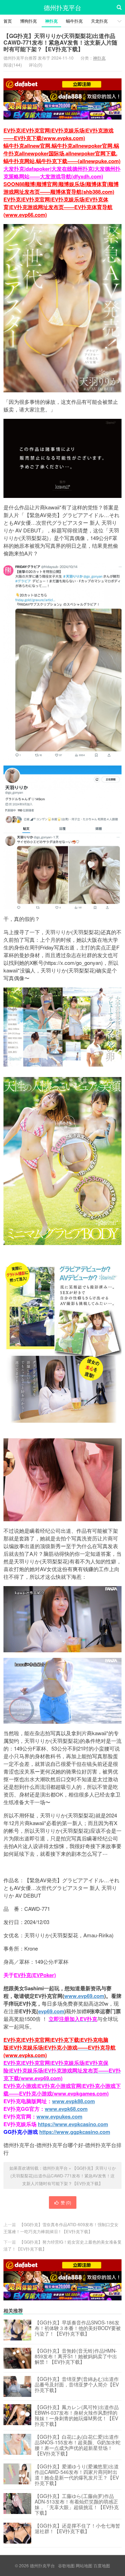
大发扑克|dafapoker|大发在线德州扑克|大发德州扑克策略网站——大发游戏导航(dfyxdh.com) (62, 172)
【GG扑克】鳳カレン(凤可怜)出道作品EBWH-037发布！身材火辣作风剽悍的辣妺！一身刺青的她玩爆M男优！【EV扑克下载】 (77, 2415)
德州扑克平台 (62, 7)
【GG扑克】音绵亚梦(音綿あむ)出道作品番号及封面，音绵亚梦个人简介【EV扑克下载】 (77, 2385)
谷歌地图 (66, 2565)
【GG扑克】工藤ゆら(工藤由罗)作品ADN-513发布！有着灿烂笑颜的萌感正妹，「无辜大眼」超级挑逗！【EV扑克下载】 (77, 2504)
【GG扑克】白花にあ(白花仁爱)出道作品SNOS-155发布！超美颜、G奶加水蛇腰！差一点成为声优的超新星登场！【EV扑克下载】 (78, 2445)
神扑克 (51, 21)
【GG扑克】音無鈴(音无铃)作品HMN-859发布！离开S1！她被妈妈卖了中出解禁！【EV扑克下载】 (76, 2356)
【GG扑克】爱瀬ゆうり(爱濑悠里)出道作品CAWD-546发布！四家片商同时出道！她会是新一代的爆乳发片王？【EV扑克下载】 (77, 2475)
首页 (8, 21)
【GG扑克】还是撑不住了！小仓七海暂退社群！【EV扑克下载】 (77, 2529)
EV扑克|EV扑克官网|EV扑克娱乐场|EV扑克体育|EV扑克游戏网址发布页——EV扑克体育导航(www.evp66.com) (58, 207)
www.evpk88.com (73, 2101)
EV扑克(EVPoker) (35, 1975)
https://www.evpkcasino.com (73, 2124)
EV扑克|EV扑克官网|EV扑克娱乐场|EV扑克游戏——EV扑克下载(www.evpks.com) (59, 134)
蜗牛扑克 (74, 21)
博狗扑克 (28, 21)
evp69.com (51, 2011)
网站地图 (84, 2565)
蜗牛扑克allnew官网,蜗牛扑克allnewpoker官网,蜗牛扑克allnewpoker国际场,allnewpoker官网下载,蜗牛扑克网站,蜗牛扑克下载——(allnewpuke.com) (62, 153)
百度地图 (102, 2565)
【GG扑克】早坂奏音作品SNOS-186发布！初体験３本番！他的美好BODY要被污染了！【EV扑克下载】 (78, 2328)
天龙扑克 (99, 21)
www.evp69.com (84, 1996)
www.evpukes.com (59, 2116)
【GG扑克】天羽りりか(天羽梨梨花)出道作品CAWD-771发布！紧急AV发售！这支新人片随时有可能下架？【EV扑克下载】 (60, 42)
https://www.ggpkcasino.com (75, 2132)
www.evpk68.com (66, 2109)
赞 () (66, 2202)
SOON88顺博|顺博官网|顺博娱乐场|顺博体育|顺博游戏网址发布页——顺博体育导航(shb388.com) (61, 188)
